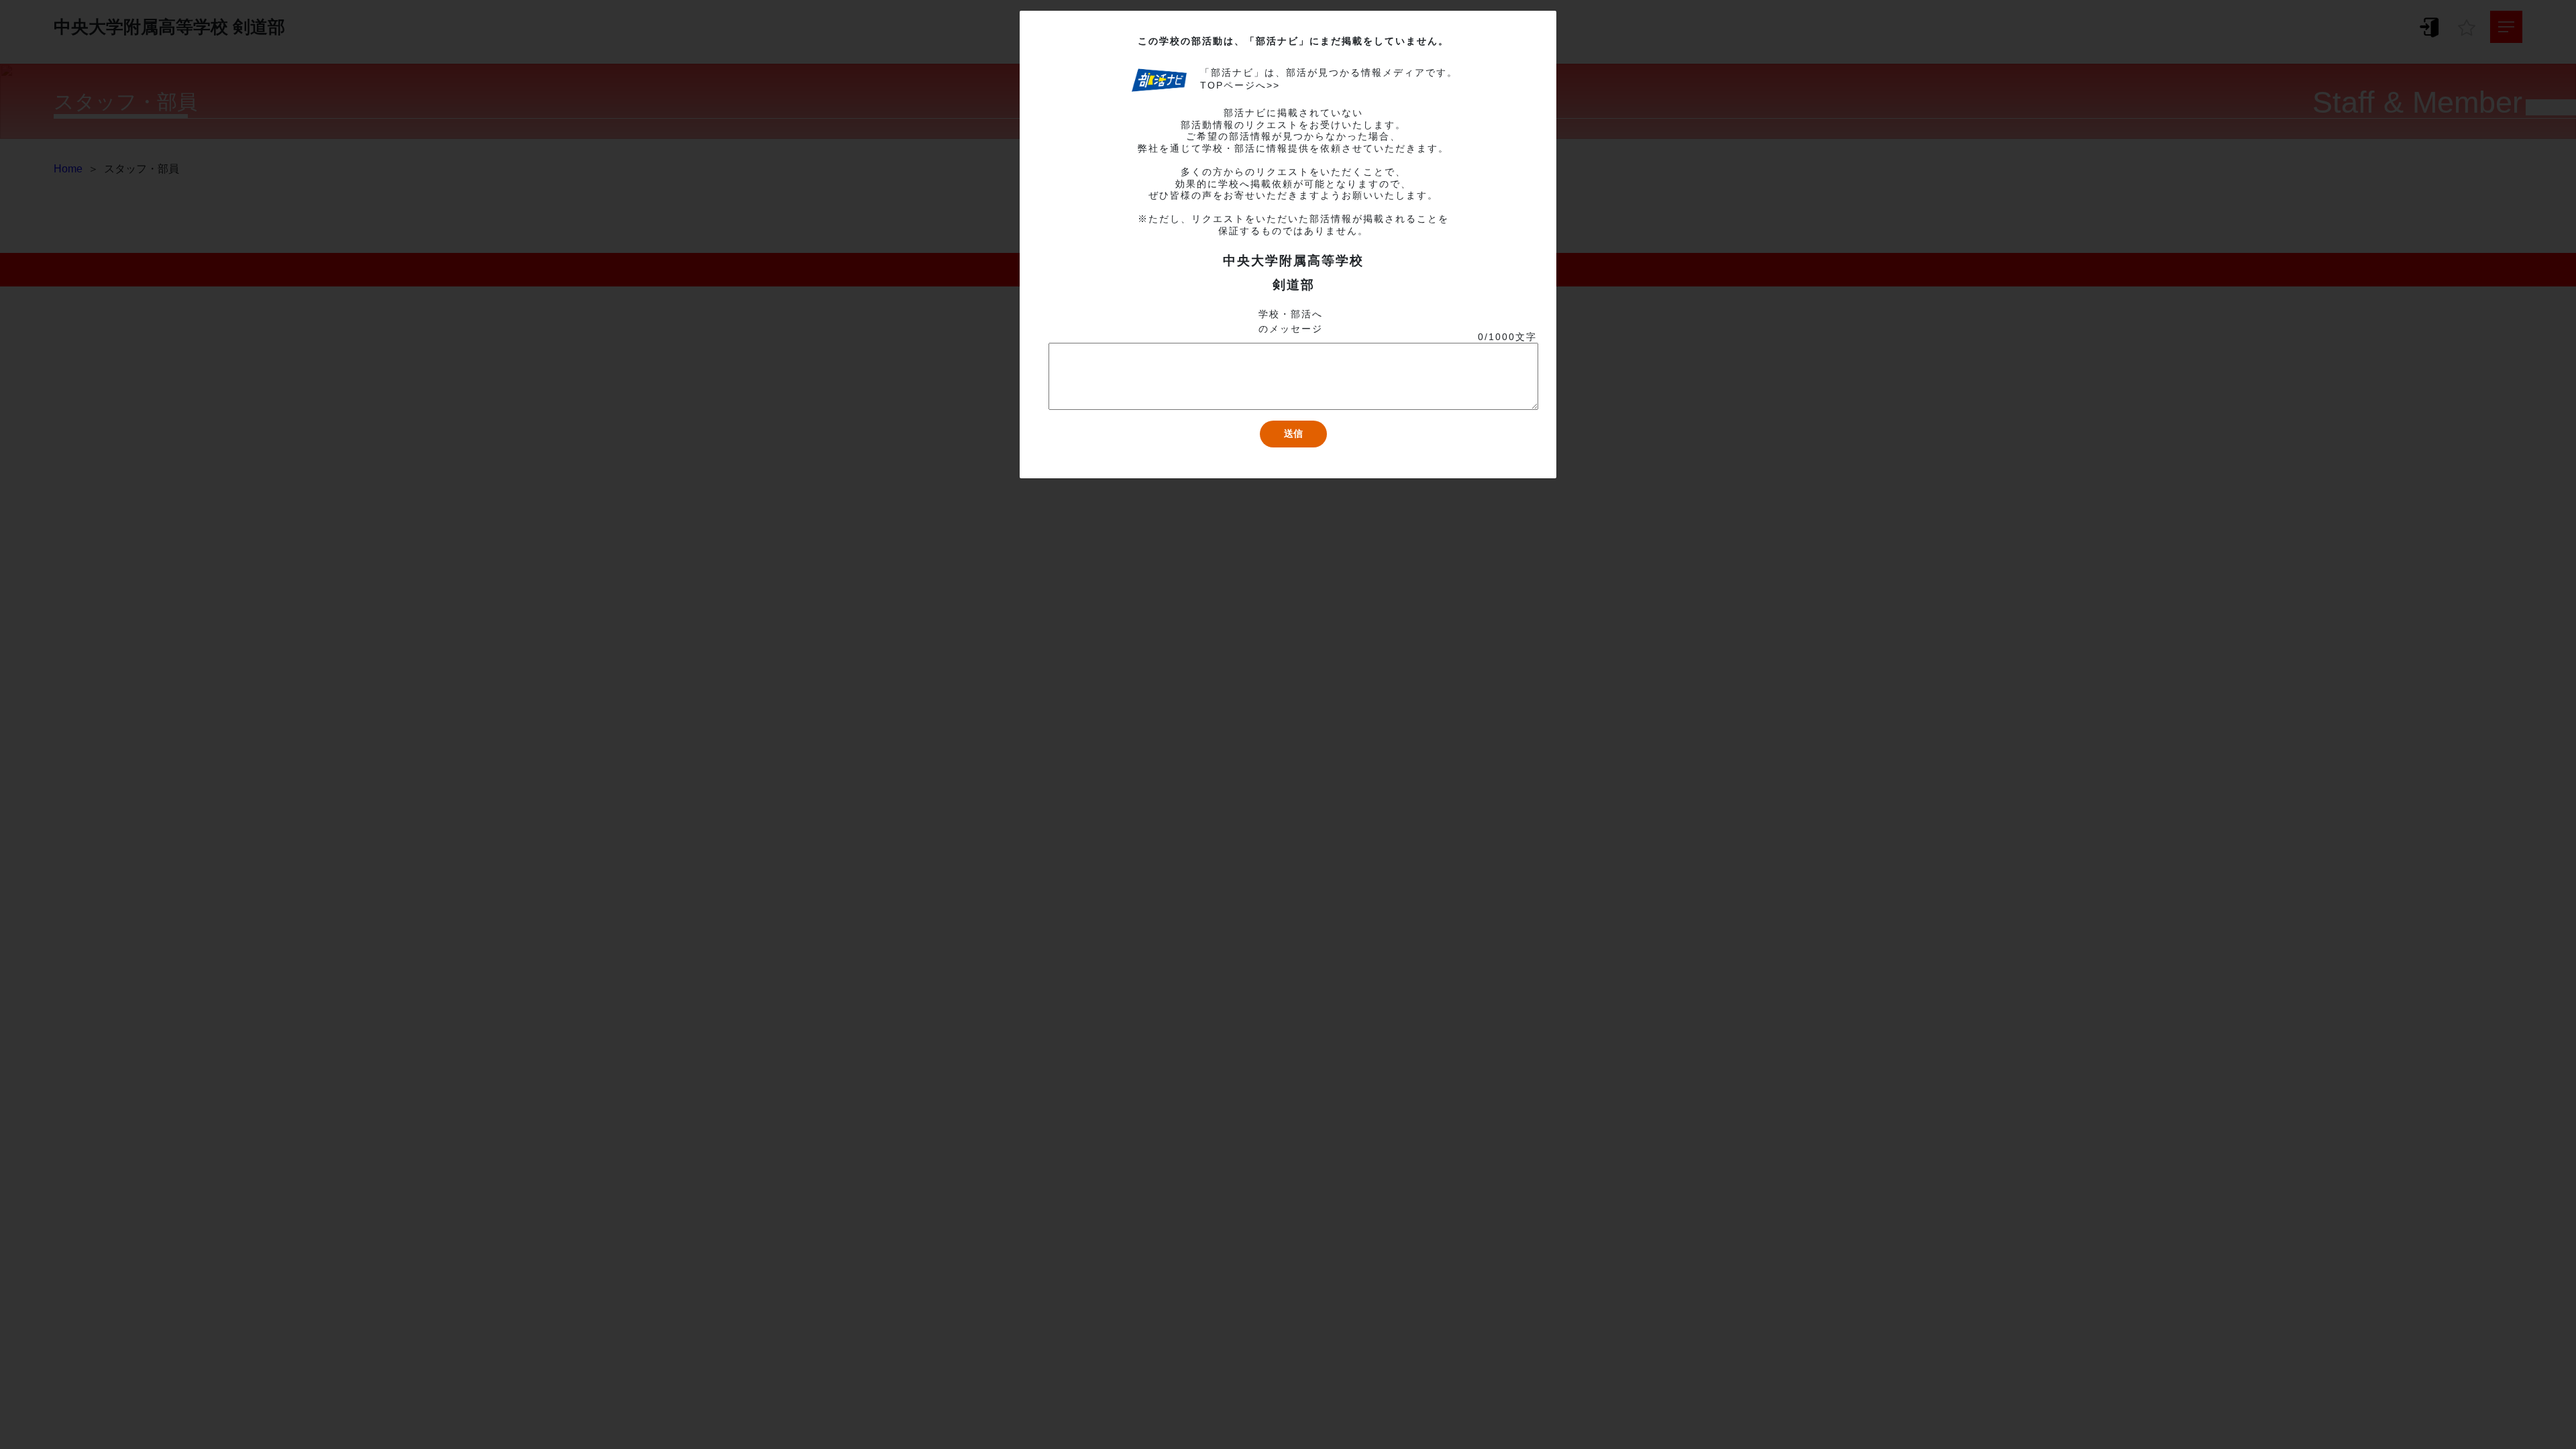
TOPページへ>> (1240, 85)
